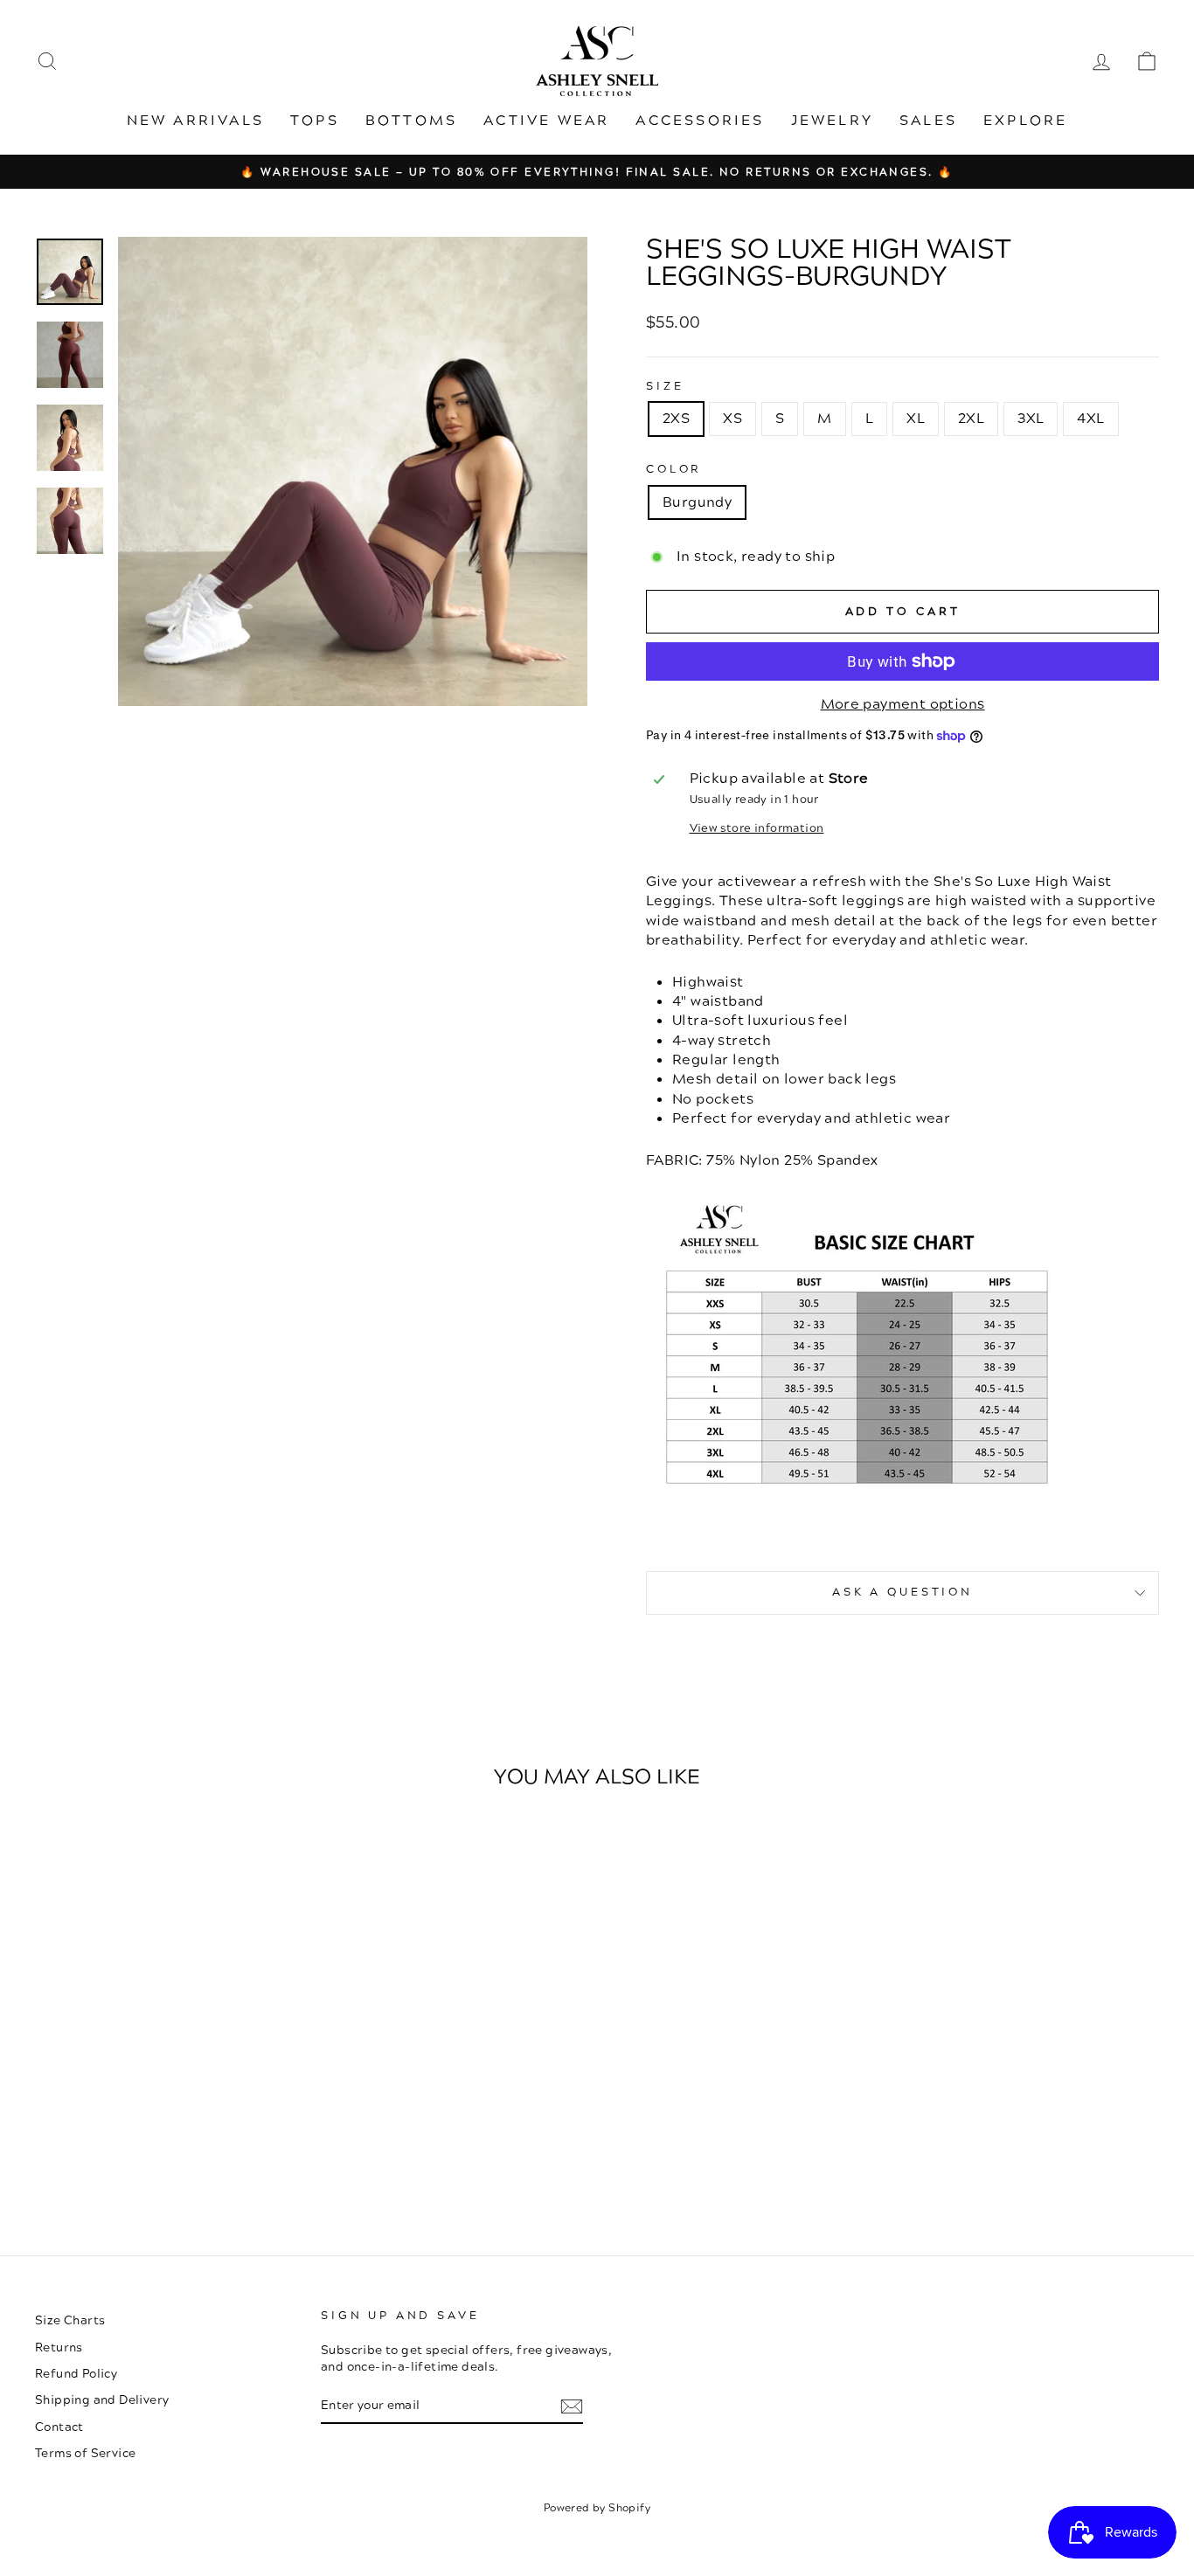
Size (665, 387)
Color (674, 470)
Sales (928, 121)
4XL (1090, 419)
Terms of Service (85, 2453)
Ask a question (902, 1592)
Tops (315, 121)
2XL (971, 419)
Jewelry (832, 121)
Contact (59, 2427)
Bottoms (411, 121)
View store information (757, 829)
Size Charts (70, 2320)
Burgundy (697, 502)
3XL (1031, 419)
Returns (59, 2347)
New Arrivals (195, 121)
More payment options (903, 704)
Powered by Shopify (597, 2508)
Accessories (700, 121)
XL (916, 419)
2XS (676, 419)
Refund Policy (76, 2374)
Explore (1025, 121)
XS (732, 419)
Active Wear (546, 121)
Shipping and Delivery (102, 2400)
